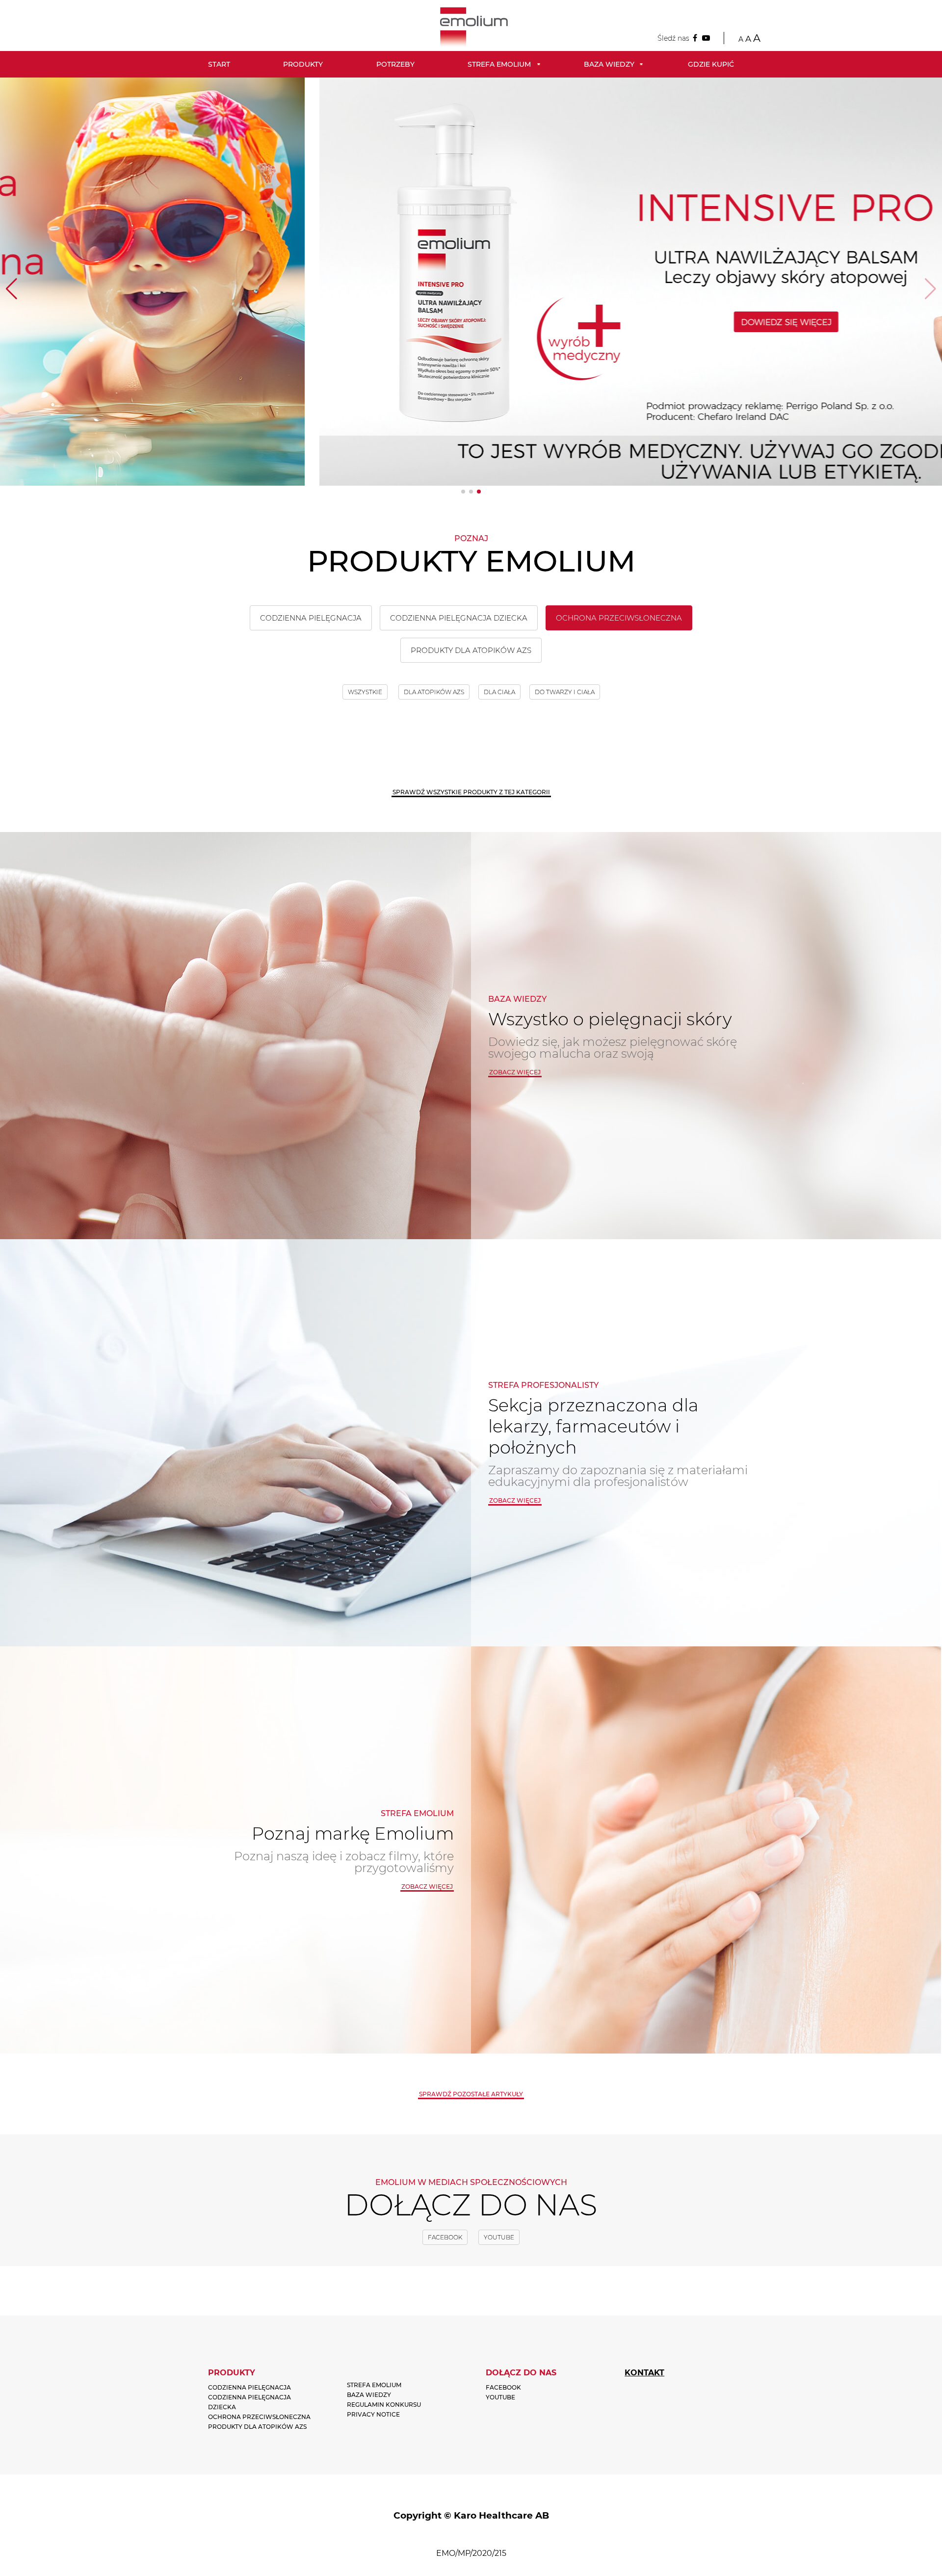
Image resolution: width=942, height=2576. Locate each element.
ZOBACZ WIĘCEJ (515, 1500)
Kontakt (644, 2373)
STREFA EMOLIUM (374, 2385)
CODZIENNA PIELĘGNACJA (311, 618)
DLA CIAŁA (499, 692)
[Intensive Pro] (471, 282)
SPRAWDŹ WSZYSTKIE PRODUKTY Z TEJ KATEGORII (471, 792)
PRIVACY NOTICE (373, 2414)
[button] (463, 492)
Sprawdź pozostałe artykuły (471, 2094)
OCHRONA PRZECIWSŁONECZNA (619, 618)
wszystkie (365, 692)
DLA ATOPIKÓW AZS (434, 692)
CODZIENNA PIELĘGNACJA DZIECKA (459, 618)
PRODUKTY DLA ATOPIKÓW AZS (471, 650)
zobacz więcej (515, 1072)
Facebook (445, 2237)
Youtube (499, 2237)
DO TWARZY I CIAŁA (565, 692)
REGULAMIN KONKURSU (384, 2405)
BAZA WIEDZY (369, 2395)
